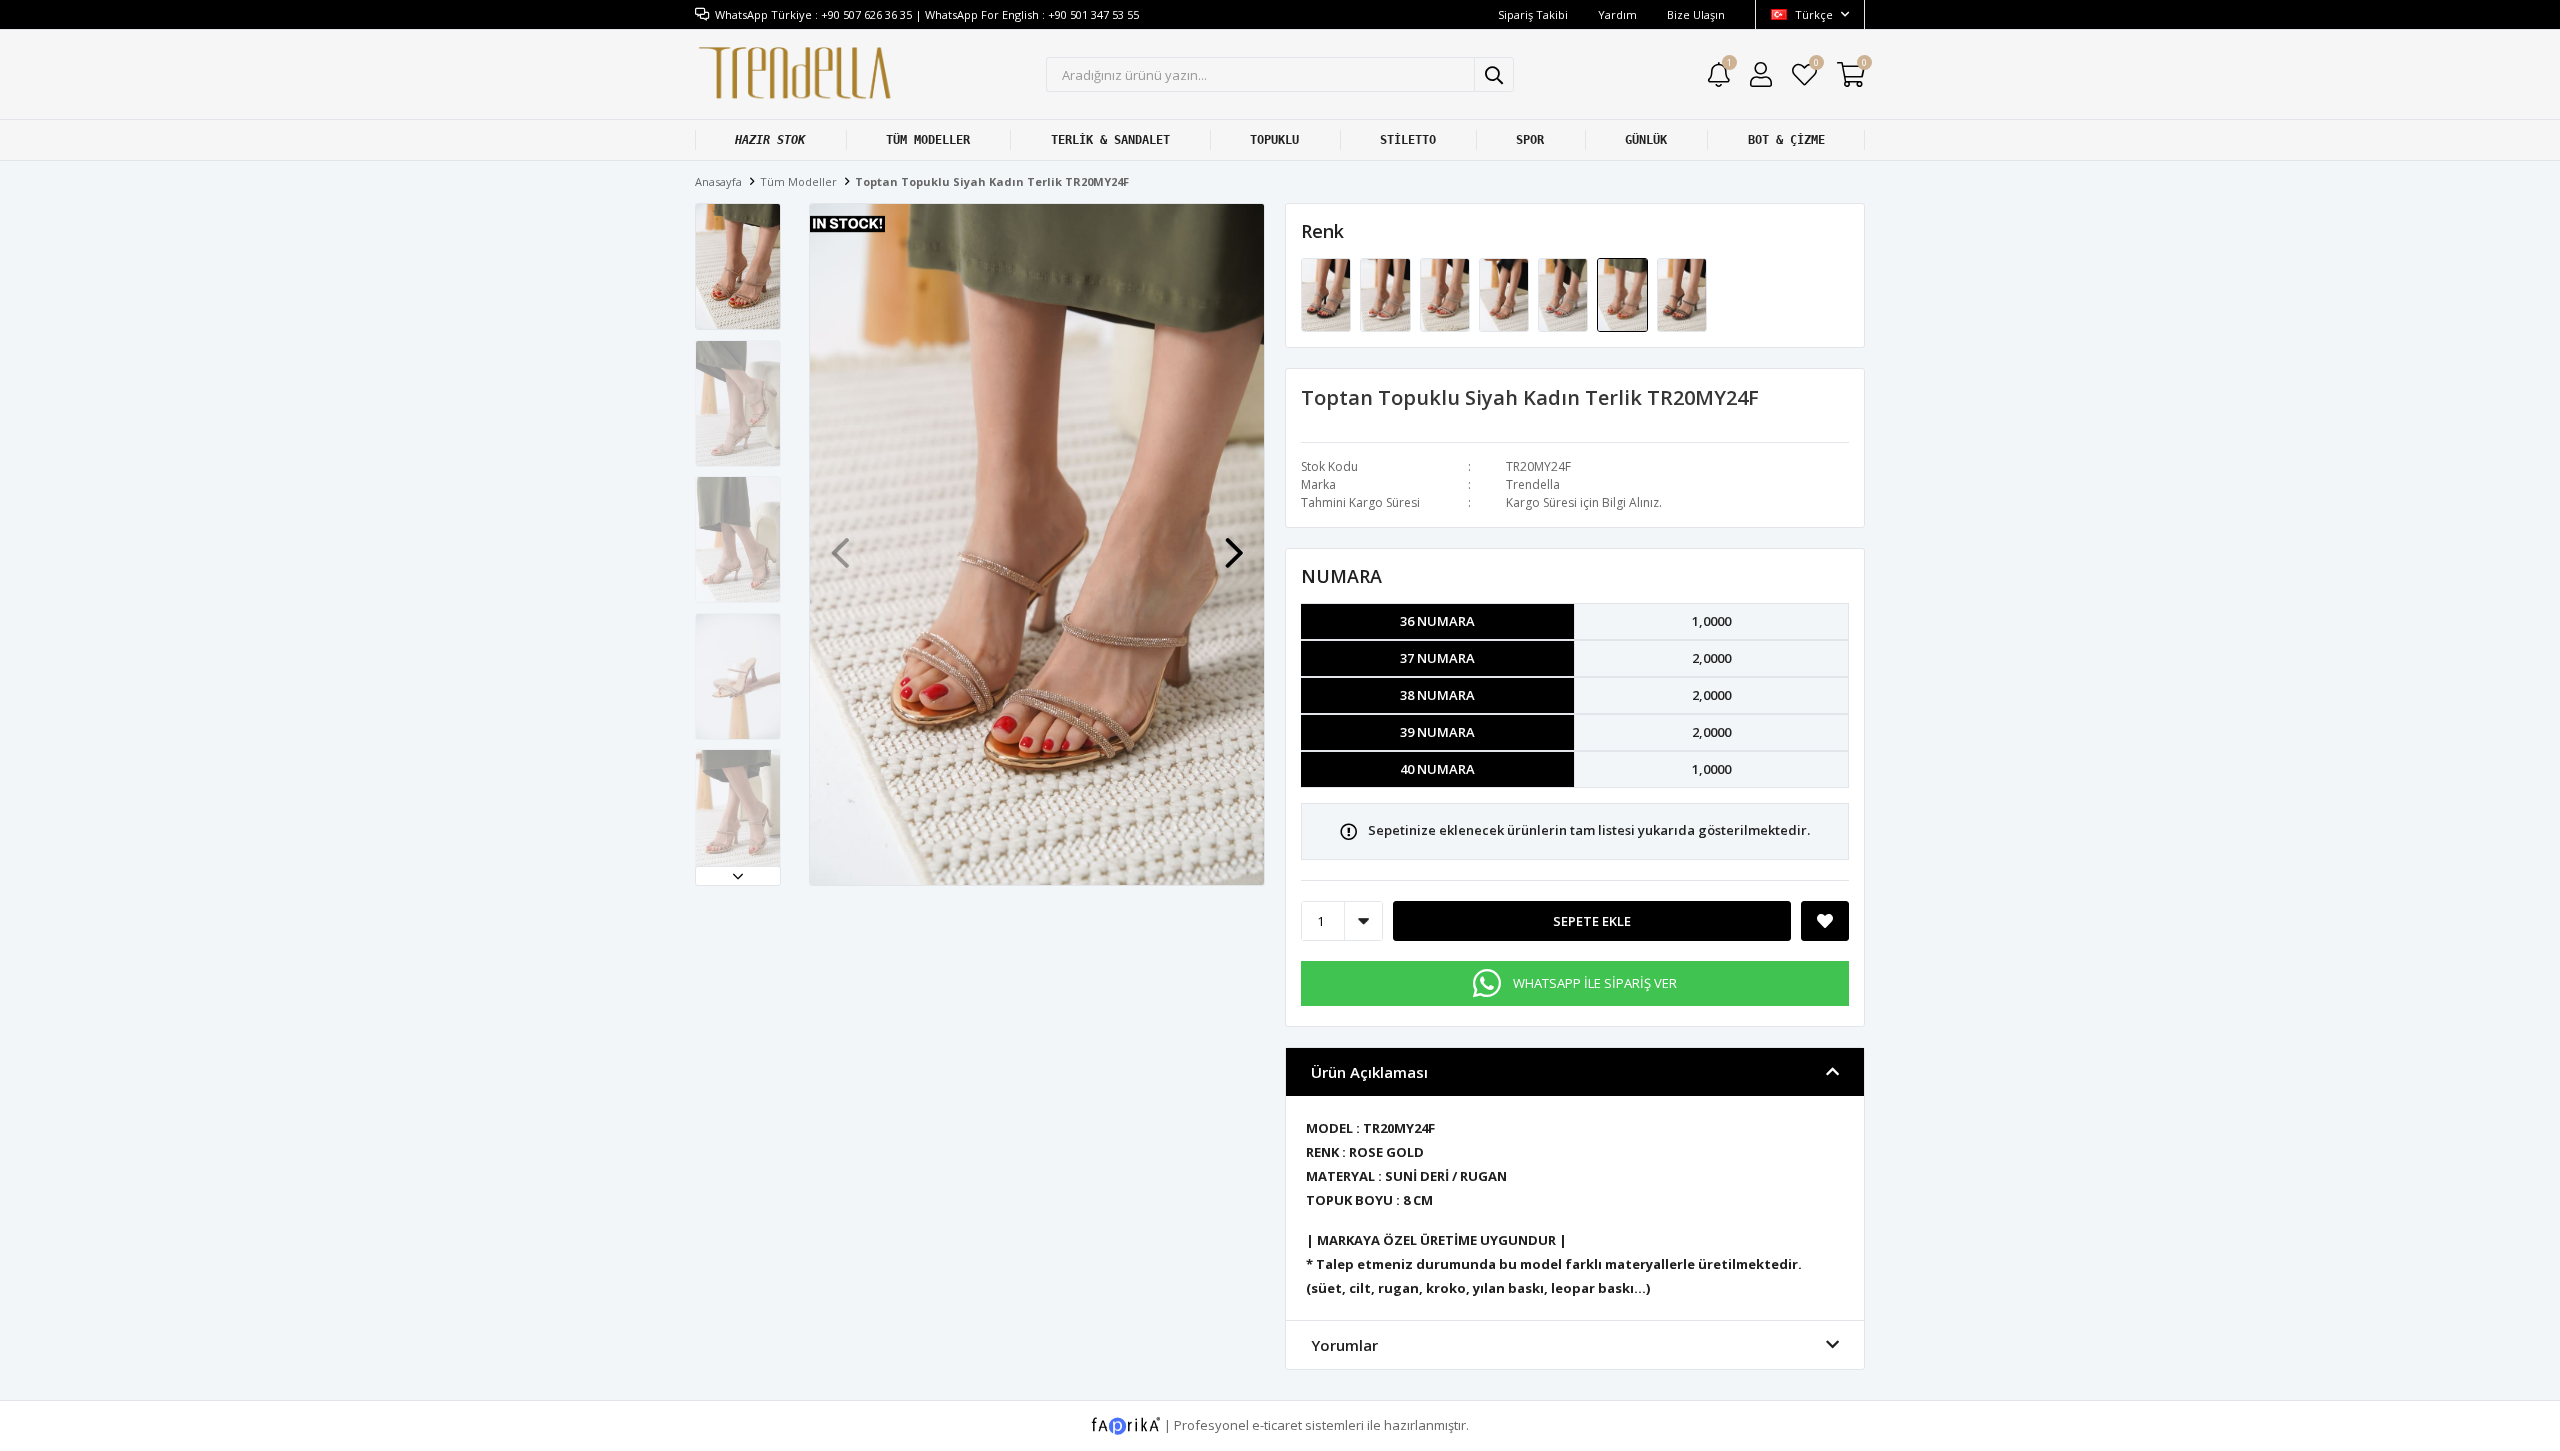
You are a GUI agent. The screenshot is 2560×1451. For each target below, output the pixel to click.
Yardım (1617, 14)
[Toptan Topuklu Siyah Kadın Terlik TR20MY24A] (1327, 294)
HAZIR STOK (770, 140)
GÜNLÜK (1646, 140)
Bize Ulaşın (1696, 14)
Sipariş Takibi (1533, 14)
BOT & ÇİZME (1786, 140)
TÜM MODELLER (928, 140)
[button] (738, 876)
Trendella (1533, 484)
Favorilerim (1815, 65)
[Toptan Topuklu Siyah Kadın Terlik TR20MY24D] (1505, 294)
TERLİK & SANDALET (1110, 140)
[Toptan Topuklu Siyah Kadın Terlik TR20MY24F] (1623, 294)
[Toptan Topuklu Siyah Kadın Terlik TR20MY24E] (1564, 294)
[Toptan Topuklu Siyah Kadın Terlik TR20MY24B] (1386, 294)
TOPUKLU (1274, 140)
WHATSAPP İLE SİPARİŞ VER (1595, 983)
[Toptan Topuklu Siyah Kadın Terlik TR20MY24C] (1446, 294)
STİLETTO (1408, 140)
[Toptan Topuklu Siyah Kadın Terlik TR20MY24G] (1682, 294)
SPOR (1530, 140)
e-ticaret (1277, 1425)
